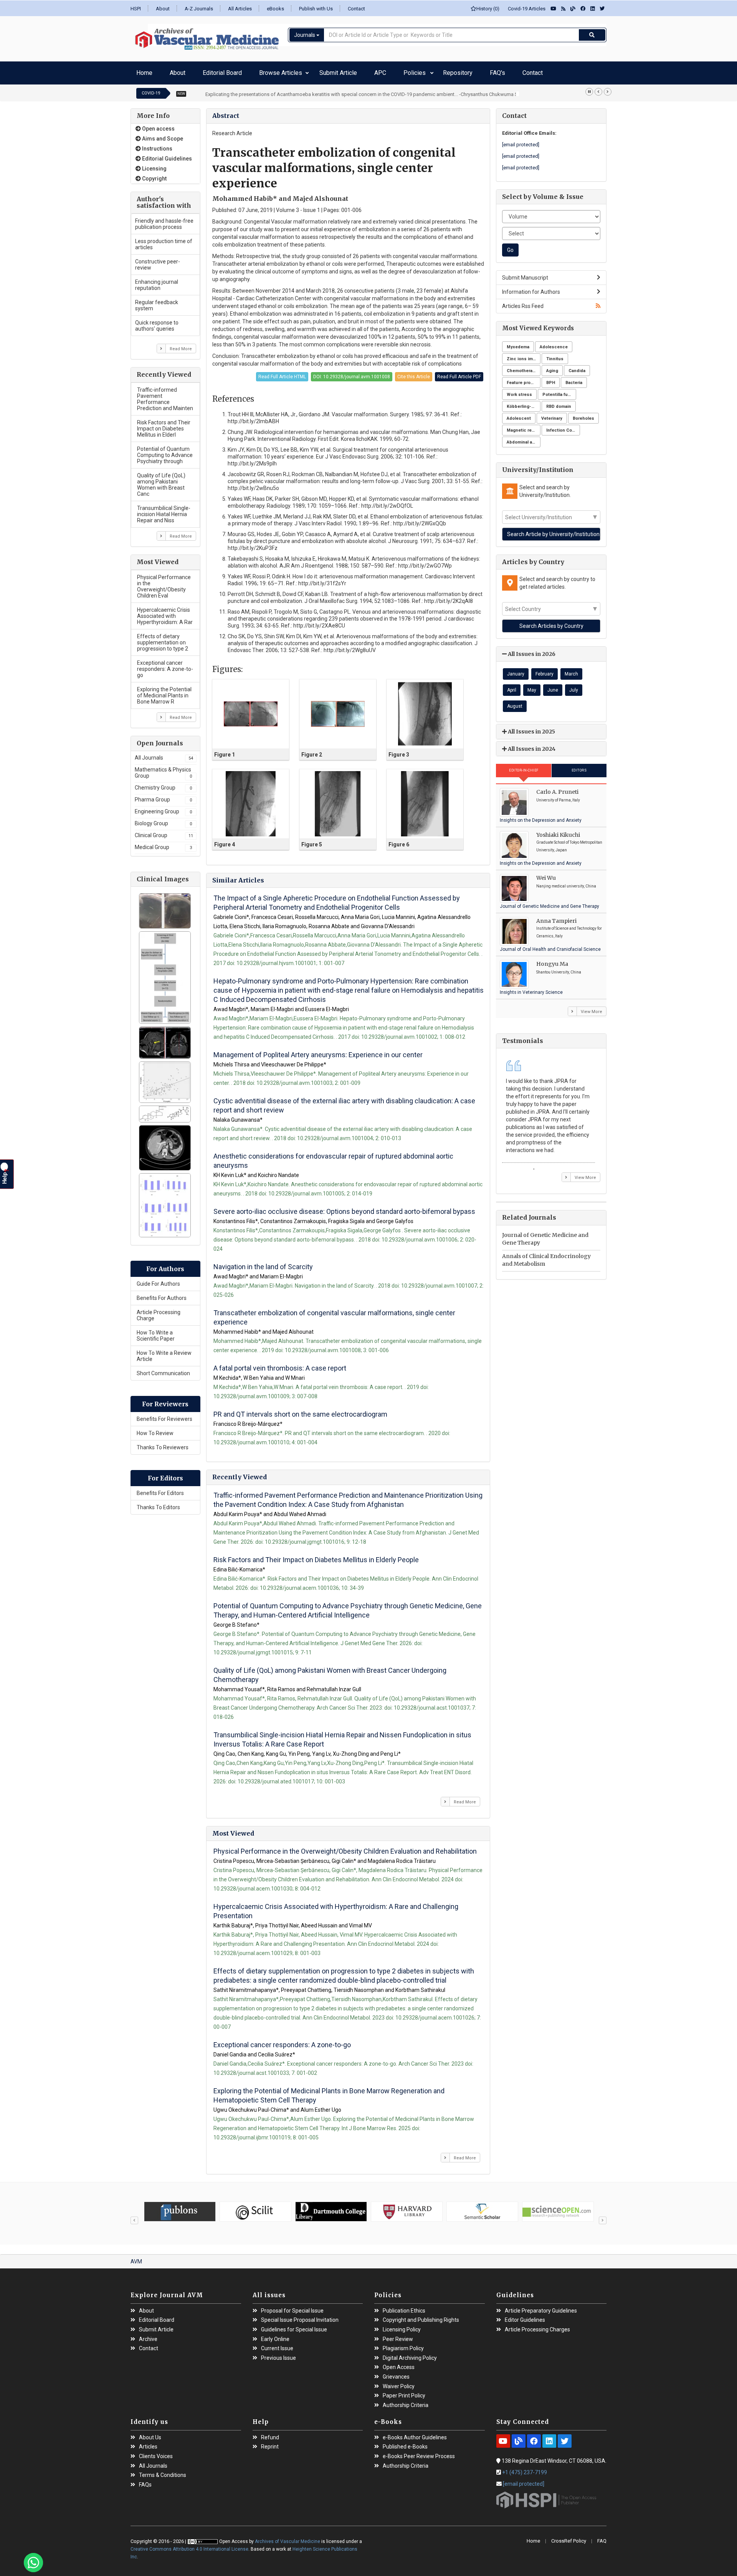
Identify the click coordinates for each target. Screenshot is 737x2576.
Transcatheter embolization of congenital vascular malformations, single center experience (334, 1314)
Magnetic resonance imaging (524, 426)
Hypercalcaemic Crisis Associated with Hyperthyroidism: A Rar (165, 612)
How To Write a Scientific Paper (156, 1332)
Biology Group (163, 819)
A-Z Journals (199, 9)
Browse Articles (241, 71)
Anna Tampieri (556, 917)
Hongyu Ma (552, 960)
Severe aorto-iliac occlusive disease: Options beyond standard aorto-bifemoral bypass (344, 1208)
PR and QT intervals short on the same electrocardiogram (300, 1410)
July (574, 686)
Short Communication (163, 1369)
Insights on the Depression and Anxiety (541, 816)
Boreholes (583, 415)
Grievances (396, 2373)
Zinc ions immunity (524, 355)
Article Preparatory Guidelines (541, 2307)
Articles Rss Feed (523, 302)
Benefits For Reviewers (164, 1415)
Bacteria (574, 379)
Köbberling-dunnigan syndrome (524, 403)
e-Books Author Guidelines (415, 2434)
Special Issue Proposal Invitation (300, 2316)
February (544, 670)
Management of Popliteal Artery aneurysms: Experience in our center (318, 1051)
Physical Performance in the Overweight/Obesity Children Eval (164, 583)
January (516, 670)
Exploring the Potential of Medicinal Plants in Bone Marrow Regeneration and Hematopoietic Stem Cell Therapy (329, 2092)
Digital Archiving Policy (410, 2354)
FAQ (602, 2537)
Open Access (399, 2363)
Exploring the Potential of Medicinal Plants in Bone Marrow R (164, 692)
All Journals (164, 754)
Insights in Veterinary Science (531, 988)
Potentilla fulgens (559, 391)
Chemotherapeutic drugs (524, 367)
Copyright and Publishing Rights (421, 2316)
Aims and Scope (162, 135)
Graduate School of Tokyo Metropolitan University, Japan (569, 842)
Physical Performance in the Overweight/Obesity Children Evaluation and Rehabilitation (345, 1847)
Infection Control (563, 426)
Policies (345, 71)
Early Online (275, 2335)
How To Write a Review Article (164, 1352)
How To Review (155, 1429)
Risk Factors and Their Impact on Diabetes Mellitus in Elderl (164, 425)
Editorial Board (197, 71)
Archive (148, 2335)
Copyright (154, 175)
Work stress (519, 391)
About (163, 9)
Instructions (157, 145)
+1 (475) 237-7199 (525, 2468)
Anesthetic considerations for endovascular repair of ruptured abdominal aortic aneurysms (333, 1157)
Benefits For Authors (162, 1294)
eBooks (275, 9)
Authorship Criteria (406, 2401)
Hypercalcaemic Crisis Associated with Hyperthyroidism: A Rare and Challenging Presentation (336, 1907)
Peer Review (398, 2335)
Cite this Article (414, 373)
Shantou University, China (559, 968)
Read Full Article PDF (459, 373)
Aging (552, 367)
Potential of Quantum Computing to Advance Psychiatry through (165, 451)
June (553, 686)
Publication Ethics (404, 2307)
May (532, 686)
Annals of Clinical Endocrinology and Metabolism (546, 1256)
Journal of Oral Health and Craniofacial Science (550, 945)
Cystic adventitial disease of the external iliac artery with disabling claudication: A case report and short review (344, 1102)
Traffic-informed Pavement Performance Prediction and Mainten (165, 395)
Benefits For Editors (160, 1489)
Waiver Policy (399, 2383)
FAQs (145, 2481)
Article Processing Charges (537, 2326)
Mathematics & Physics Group (163, 769)
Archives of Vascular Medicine (288, 2538)
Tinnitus (555, 355)
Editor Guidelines (525, 2316)
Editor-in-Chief (524, 767)
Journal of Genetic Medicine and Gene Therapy (549, 902)
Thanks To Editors (158, 1503)
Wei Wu (546, 874)
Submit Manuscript (525, 274)
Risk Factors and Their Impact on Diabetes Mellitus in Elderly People (316, 1556)
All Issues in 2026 (531, 650)
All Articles (240, 9)
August (515, 702)
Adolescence (554, 343)
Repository (375, 71)
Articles (148, 2443)
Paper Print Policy (404, 2392)
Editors (579, 767)
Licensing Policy (402, 2326)
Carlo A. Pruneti (557, 788)
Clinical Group (164, 831)
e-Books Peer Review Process (419, 2453)
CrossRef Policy (569, 2537)
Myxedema (518, 343)
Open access (158, 125)
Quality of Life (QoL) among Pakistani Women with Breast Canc (161, 481)
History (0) (488, 9)
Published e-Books (405, 2443)
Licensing (154, 165)
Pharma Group (163, 796)
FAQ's (403, 71)
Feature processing (524, 379)
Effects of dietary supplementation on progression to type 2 (163, 639)
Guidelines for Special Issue (294, 2326)
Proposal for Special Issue (292, 2307)
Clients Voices (156, 2453)
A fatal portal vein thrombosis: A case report (280, 1364)
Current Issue (277, 2345)
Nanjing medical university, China (566, 882)
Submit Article (293, 71)
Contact (356, 9)
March (571, 670)
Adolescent (519, 415)
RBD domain (559, 403)
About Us (150, 2434)
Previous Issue (278, 2354)
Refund (270, 2434)
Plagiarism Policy (403, 2345)
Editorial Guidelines (166, 155)
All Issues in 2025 (531, 728)
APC (323, 71)
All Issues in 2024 (531, 745)
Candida (577, 367)
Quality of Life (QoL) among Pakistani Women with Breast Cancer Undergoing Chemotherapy (330, 1671)
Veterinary (552, 415)
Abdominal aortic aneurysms (524, 438)
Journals (305, 35)
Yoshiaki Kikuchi (558, 831)
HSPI (136, 9)
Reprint (270, 2443)
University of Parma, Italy (558, 796)
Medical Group (163, 843)
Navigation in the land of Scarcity (263, 1263)
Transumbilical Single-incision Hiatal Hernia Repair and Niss (164, 510)
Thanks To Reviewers (163, 1444)
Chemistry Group (163, 784)
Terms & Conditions (163, 2471)
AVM (136, 2258)
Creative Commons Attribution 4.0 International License (189, 2545)
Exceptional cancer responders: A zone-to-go (165, 665)
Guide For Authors (158, 1280)
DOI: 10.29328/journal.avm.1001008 (352, 373)
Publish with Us (316, 9)
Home (142, 71)
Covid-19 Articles (525, 9)
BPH (551, 379)
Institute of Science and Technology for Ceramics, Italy (569, 928)
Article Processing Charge (159, 1311)
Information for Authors (531, 288)
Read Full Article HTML (282, 373)
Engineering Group (163, 808)
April (512, 686)
